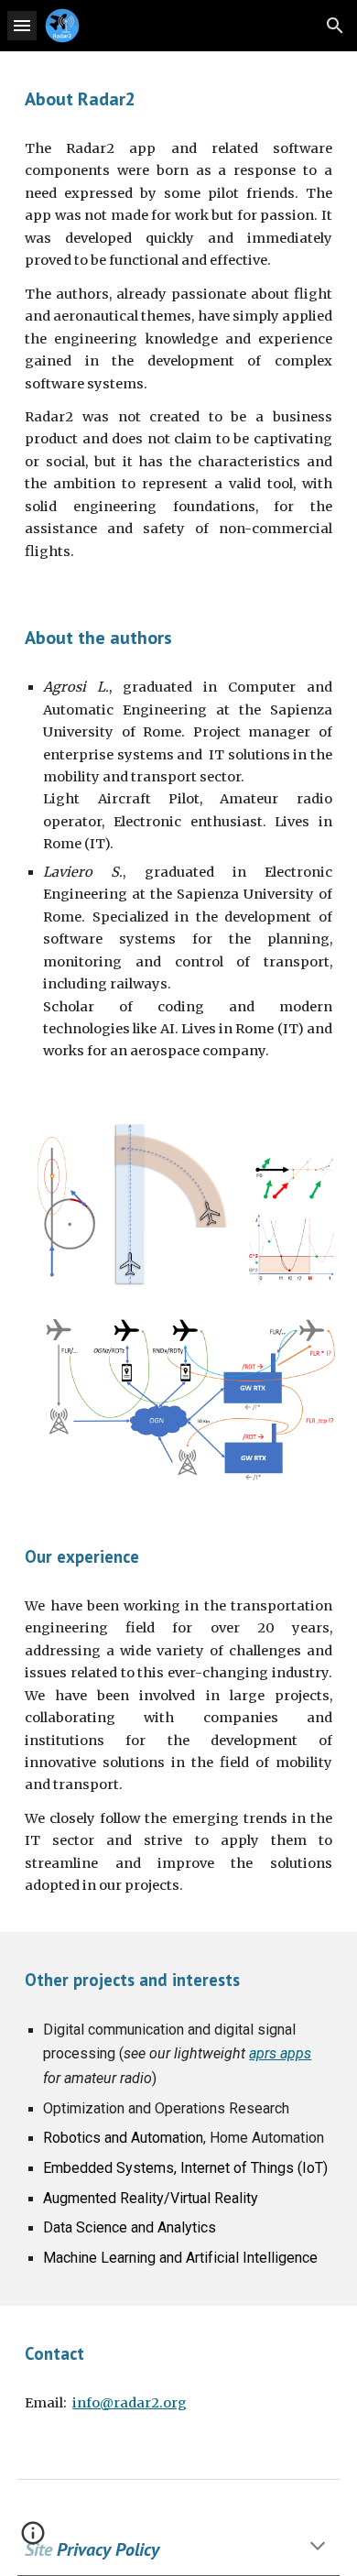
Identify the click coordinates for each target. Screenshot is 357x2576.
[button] (22, 25)
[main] (178, 99)
